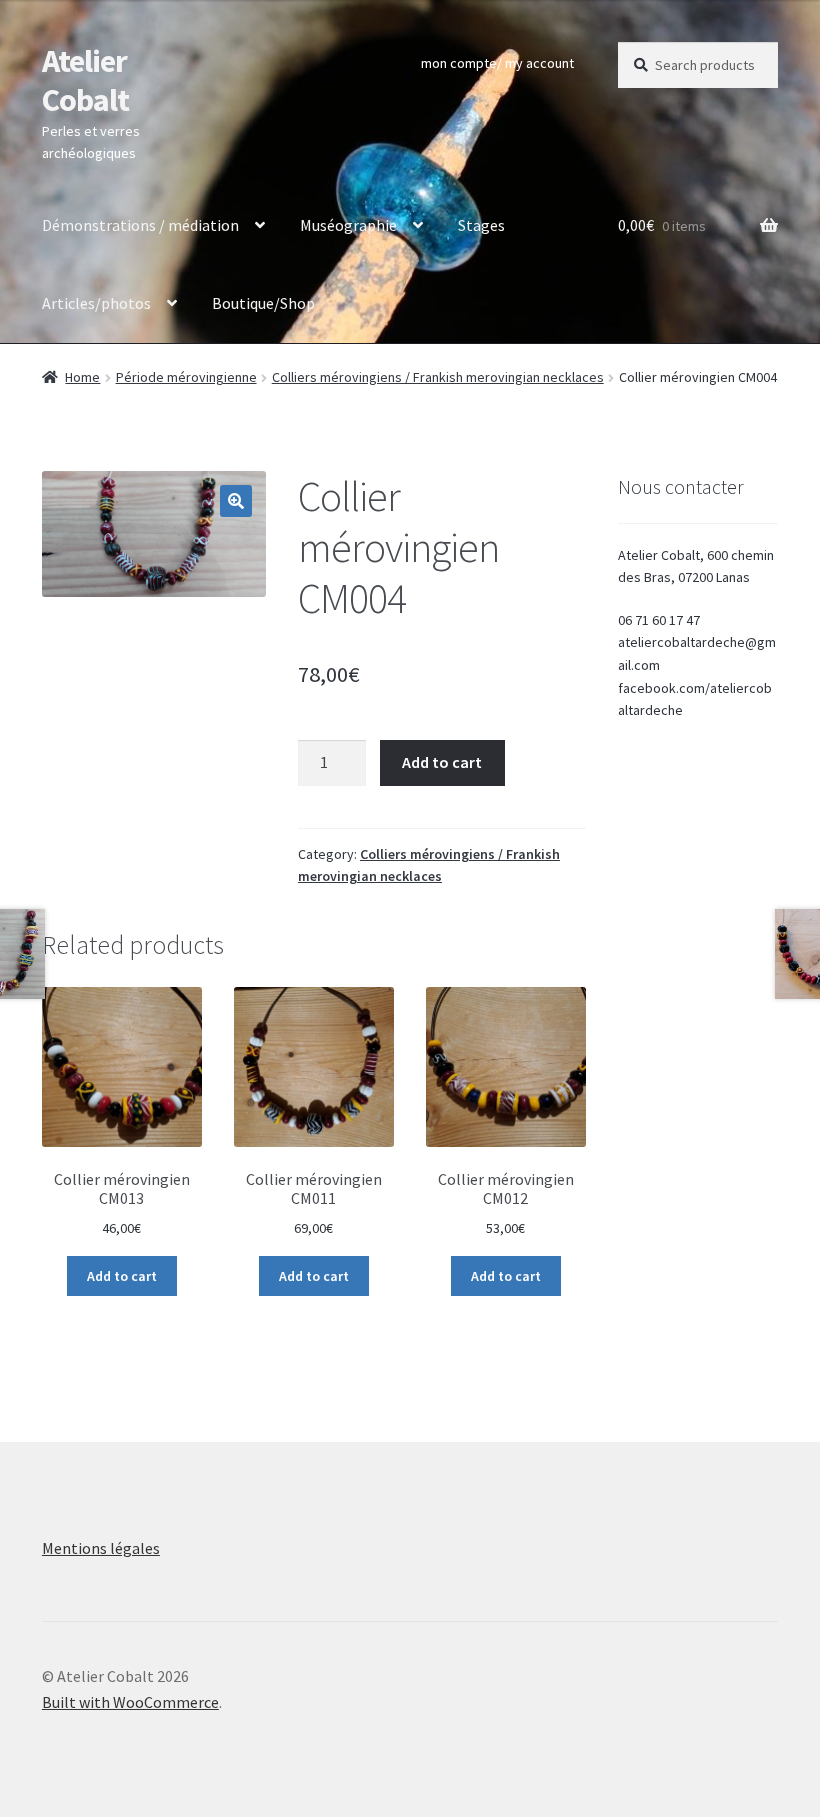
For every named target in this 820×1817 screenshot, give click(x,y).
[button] (236, 501)
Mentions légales (101, 1548)
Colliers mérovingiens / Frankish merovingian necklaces (438, 377)
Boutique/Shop (263, 303)
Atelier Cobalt (85, 80)
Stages (481, 225)
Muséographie (348, 225)
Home (82, 377)
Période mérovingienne (186, 377)
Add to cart (442, 762)
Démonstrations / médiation (140, 225)
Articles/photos (96, 303)
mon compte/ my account (497, 63)
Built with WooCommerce (130, 1702)
